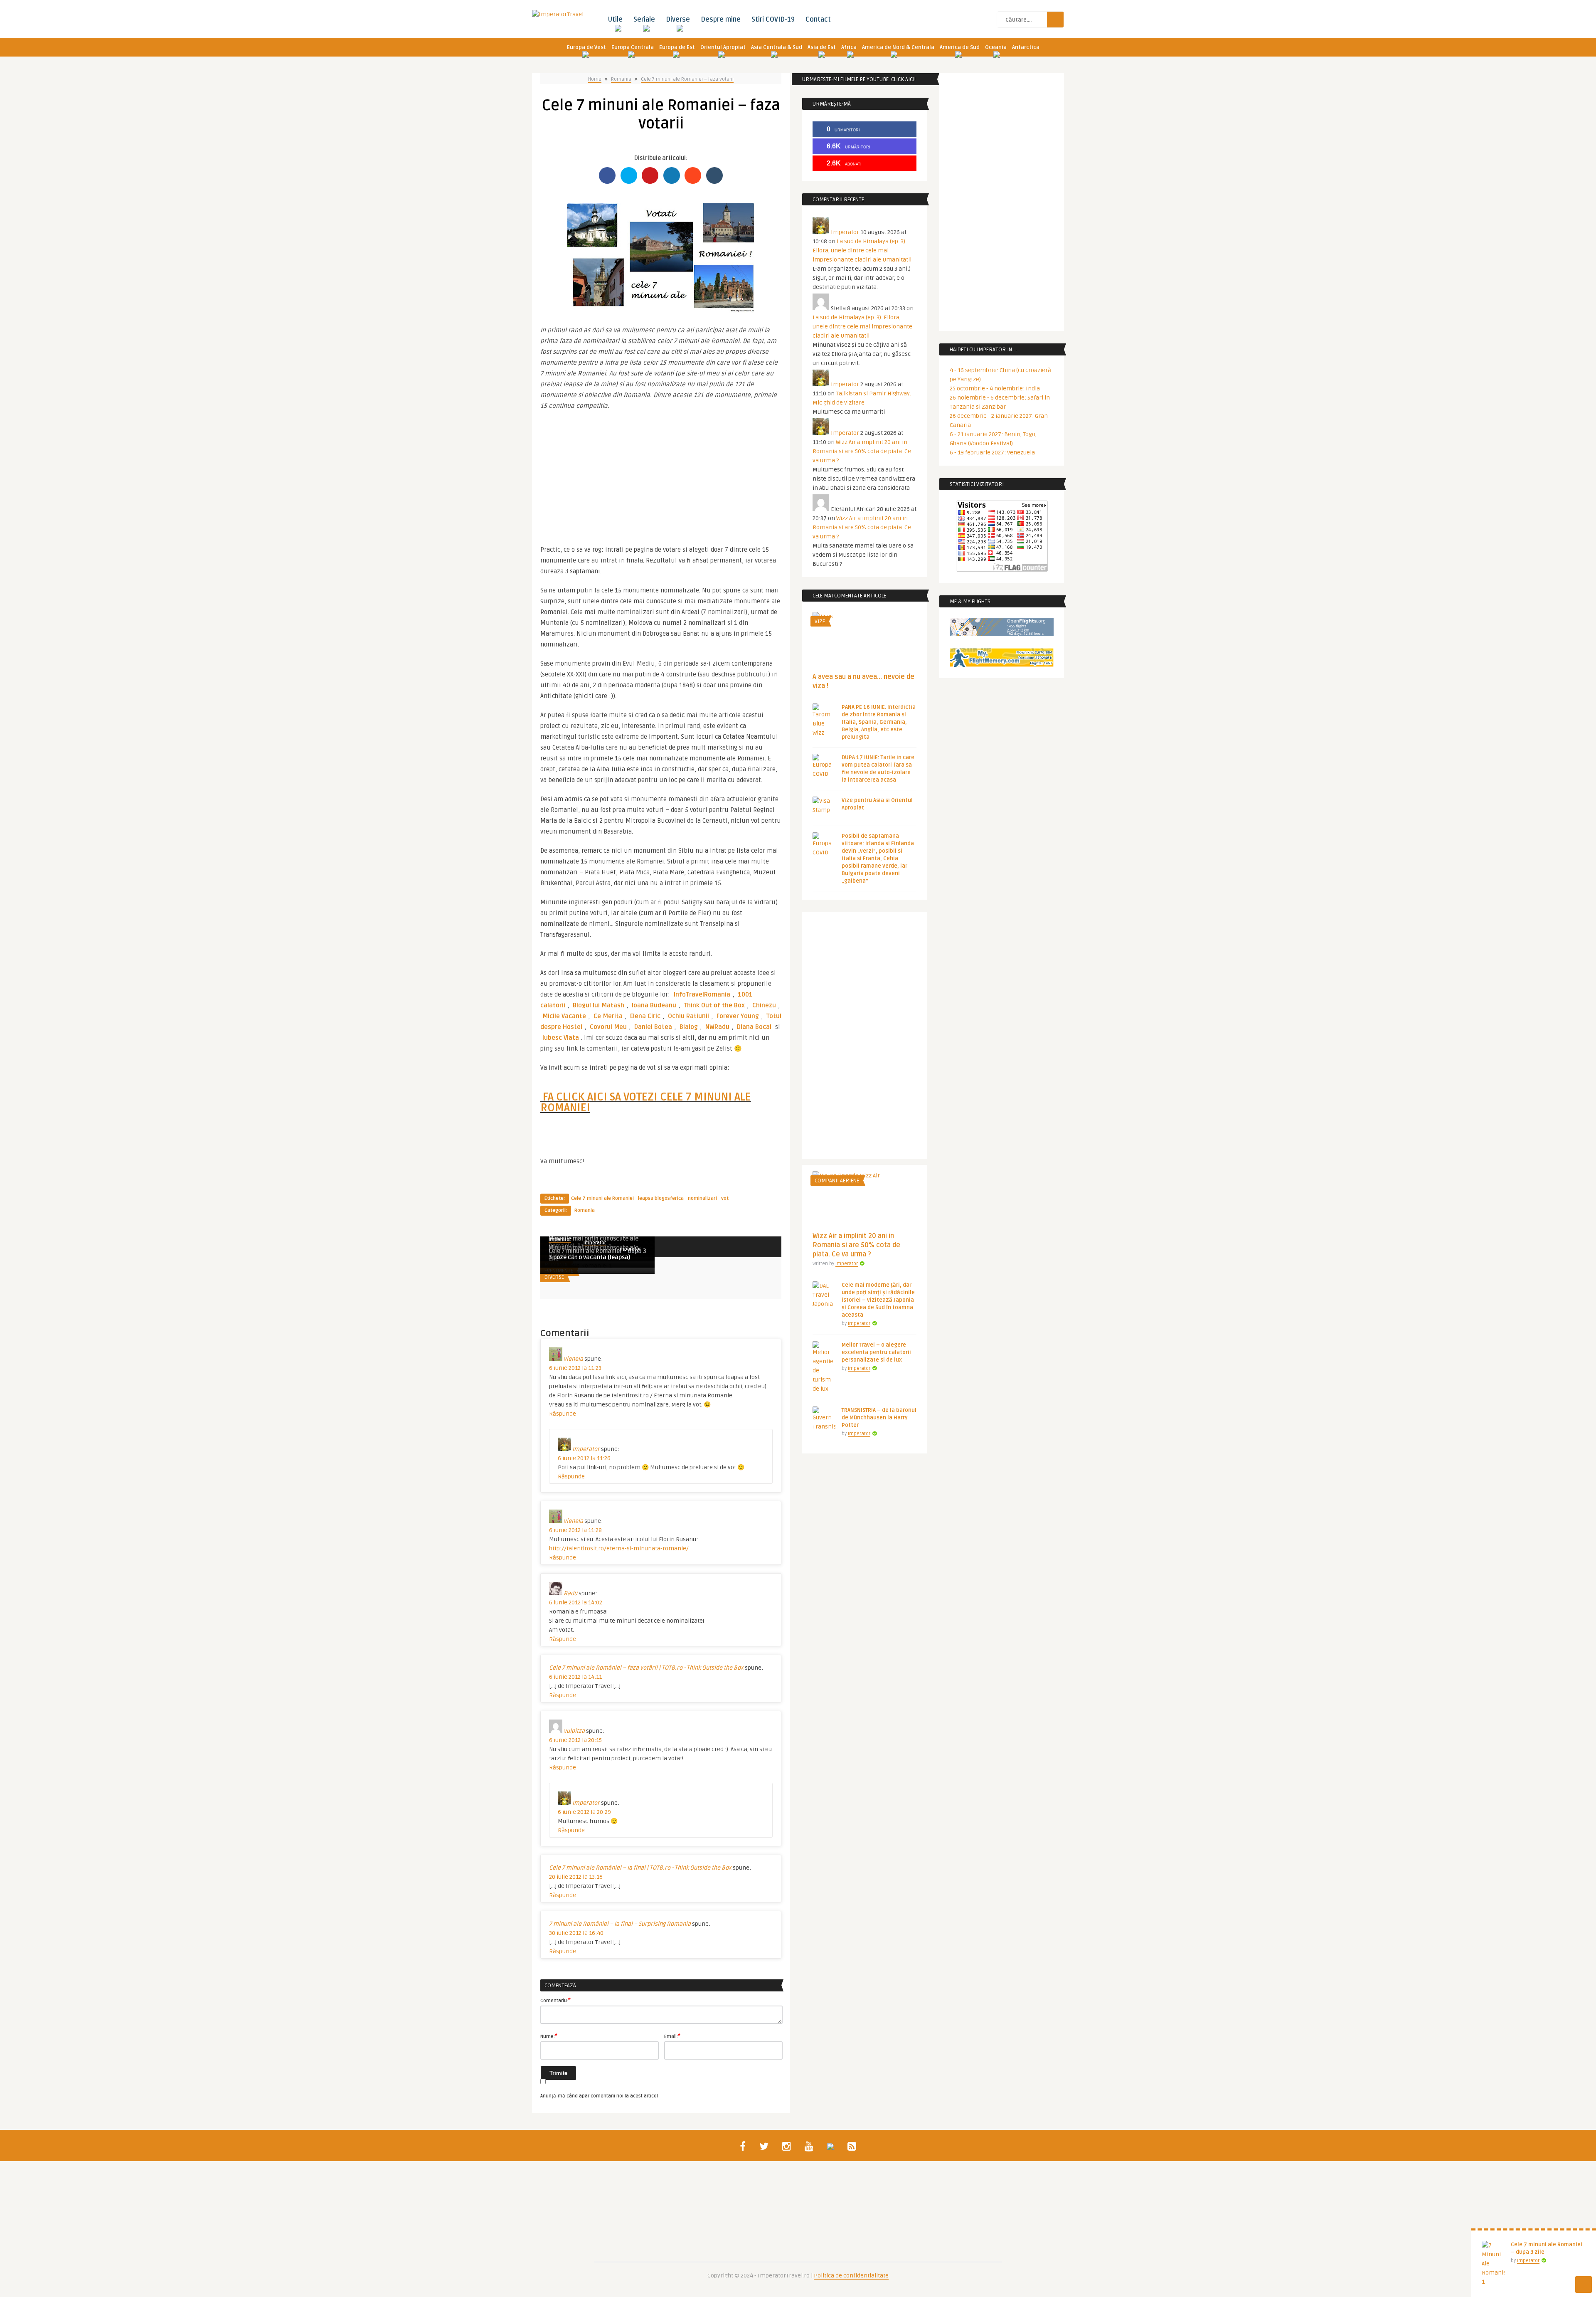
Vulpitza (574, 1731)
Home (595, 79)
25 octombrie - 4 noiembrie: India (995, 389)
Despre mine (721, 20)
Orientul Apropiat (723, 47)
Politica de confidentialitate (851, 2276)
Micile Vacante (564, 1016)
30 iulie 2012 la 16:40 (576, 1933)
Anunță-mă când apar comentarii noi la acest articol (599, 2096)
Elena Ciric (645, 1016)
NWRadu (717, 1027)
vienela (573, 1359)
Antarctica (1026, 47)
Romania (621, 79)
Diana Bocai (754, 1027)
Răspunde (563, 1414)
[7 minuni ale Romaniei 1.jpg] (661, 311)
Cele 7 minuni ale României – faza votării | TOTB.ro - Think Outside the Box (646, 1668)
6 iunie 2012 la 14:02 (576, 1602)
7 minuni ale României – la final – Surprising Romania (620, 1924)
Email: (672, 2036)
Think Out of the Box (714, 1005)
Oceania (996, 47)
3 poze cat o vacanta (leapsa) (589, 1257)
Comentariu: (555, 2000)
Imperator (595, 1243)
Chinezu (764, 1005)
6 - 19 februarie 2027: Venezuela (992, 453)
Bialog (689, 1027)
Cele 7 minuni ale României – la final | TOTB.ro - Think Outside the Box (640, 1868)
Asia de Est (822, 47)
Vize (820, 622)
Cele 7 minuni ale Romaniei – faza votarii (687, 79)
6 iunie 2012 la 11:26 (584, 1458)
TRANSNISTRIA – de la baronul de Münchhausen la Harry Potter (879, 1418)
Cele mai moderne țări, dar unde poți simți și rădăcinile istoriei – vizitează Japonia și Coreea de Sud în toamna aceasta (878, 1300)
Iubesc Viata (561, 1038)
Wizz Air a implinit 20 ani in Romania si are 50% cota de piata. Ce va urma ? (862, 451)
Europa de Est (677, 47)
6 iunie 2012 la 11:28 (575, 1530)
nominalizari (702, 1198)
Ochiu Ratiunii (688, 1016)
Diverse (678, 20)
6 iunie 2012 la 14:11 (575, 1677)
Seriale (644, 20)
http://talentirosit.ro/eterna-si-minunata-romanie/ (619, 1548)
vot (725, 1198)
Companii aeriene (837, 1181)
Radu (570, 1593)
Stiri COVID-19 (773, 20)
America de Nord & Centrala (898, 47)
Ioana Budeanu (654, 1005)
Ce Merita (608, 1016)
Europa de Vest (586, 47)
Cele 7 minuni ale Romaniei (602, 1198)
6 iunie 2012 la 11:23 (575, 1368)
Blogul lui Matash (598, 1005)
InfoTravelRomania (702, 994)
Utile (615, 20)
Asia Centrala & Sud (777, 47)
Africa (849, 47)
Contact (818, 20)
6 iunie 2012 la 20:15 (575, 1740)
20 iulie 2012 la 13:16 (576, 1877)
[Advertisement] (661, 474)
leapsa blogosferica (661, 1198)
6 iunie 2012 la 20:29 (584, 1812)
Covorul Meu (608, 1027)
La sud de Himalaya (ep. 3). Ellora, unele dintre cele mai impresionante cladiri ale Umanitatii (862, 250)
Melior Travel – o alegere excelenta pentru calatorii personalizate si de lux (876, 1352)
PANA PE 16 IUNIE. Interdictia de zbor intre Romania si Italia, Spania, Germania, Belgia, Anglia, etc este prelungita (879, 722)
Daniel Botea (653, 1027)
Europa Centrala (633, 47)
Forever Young (738, 1016)
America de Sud (960, 47)
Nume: (549, 2036)
